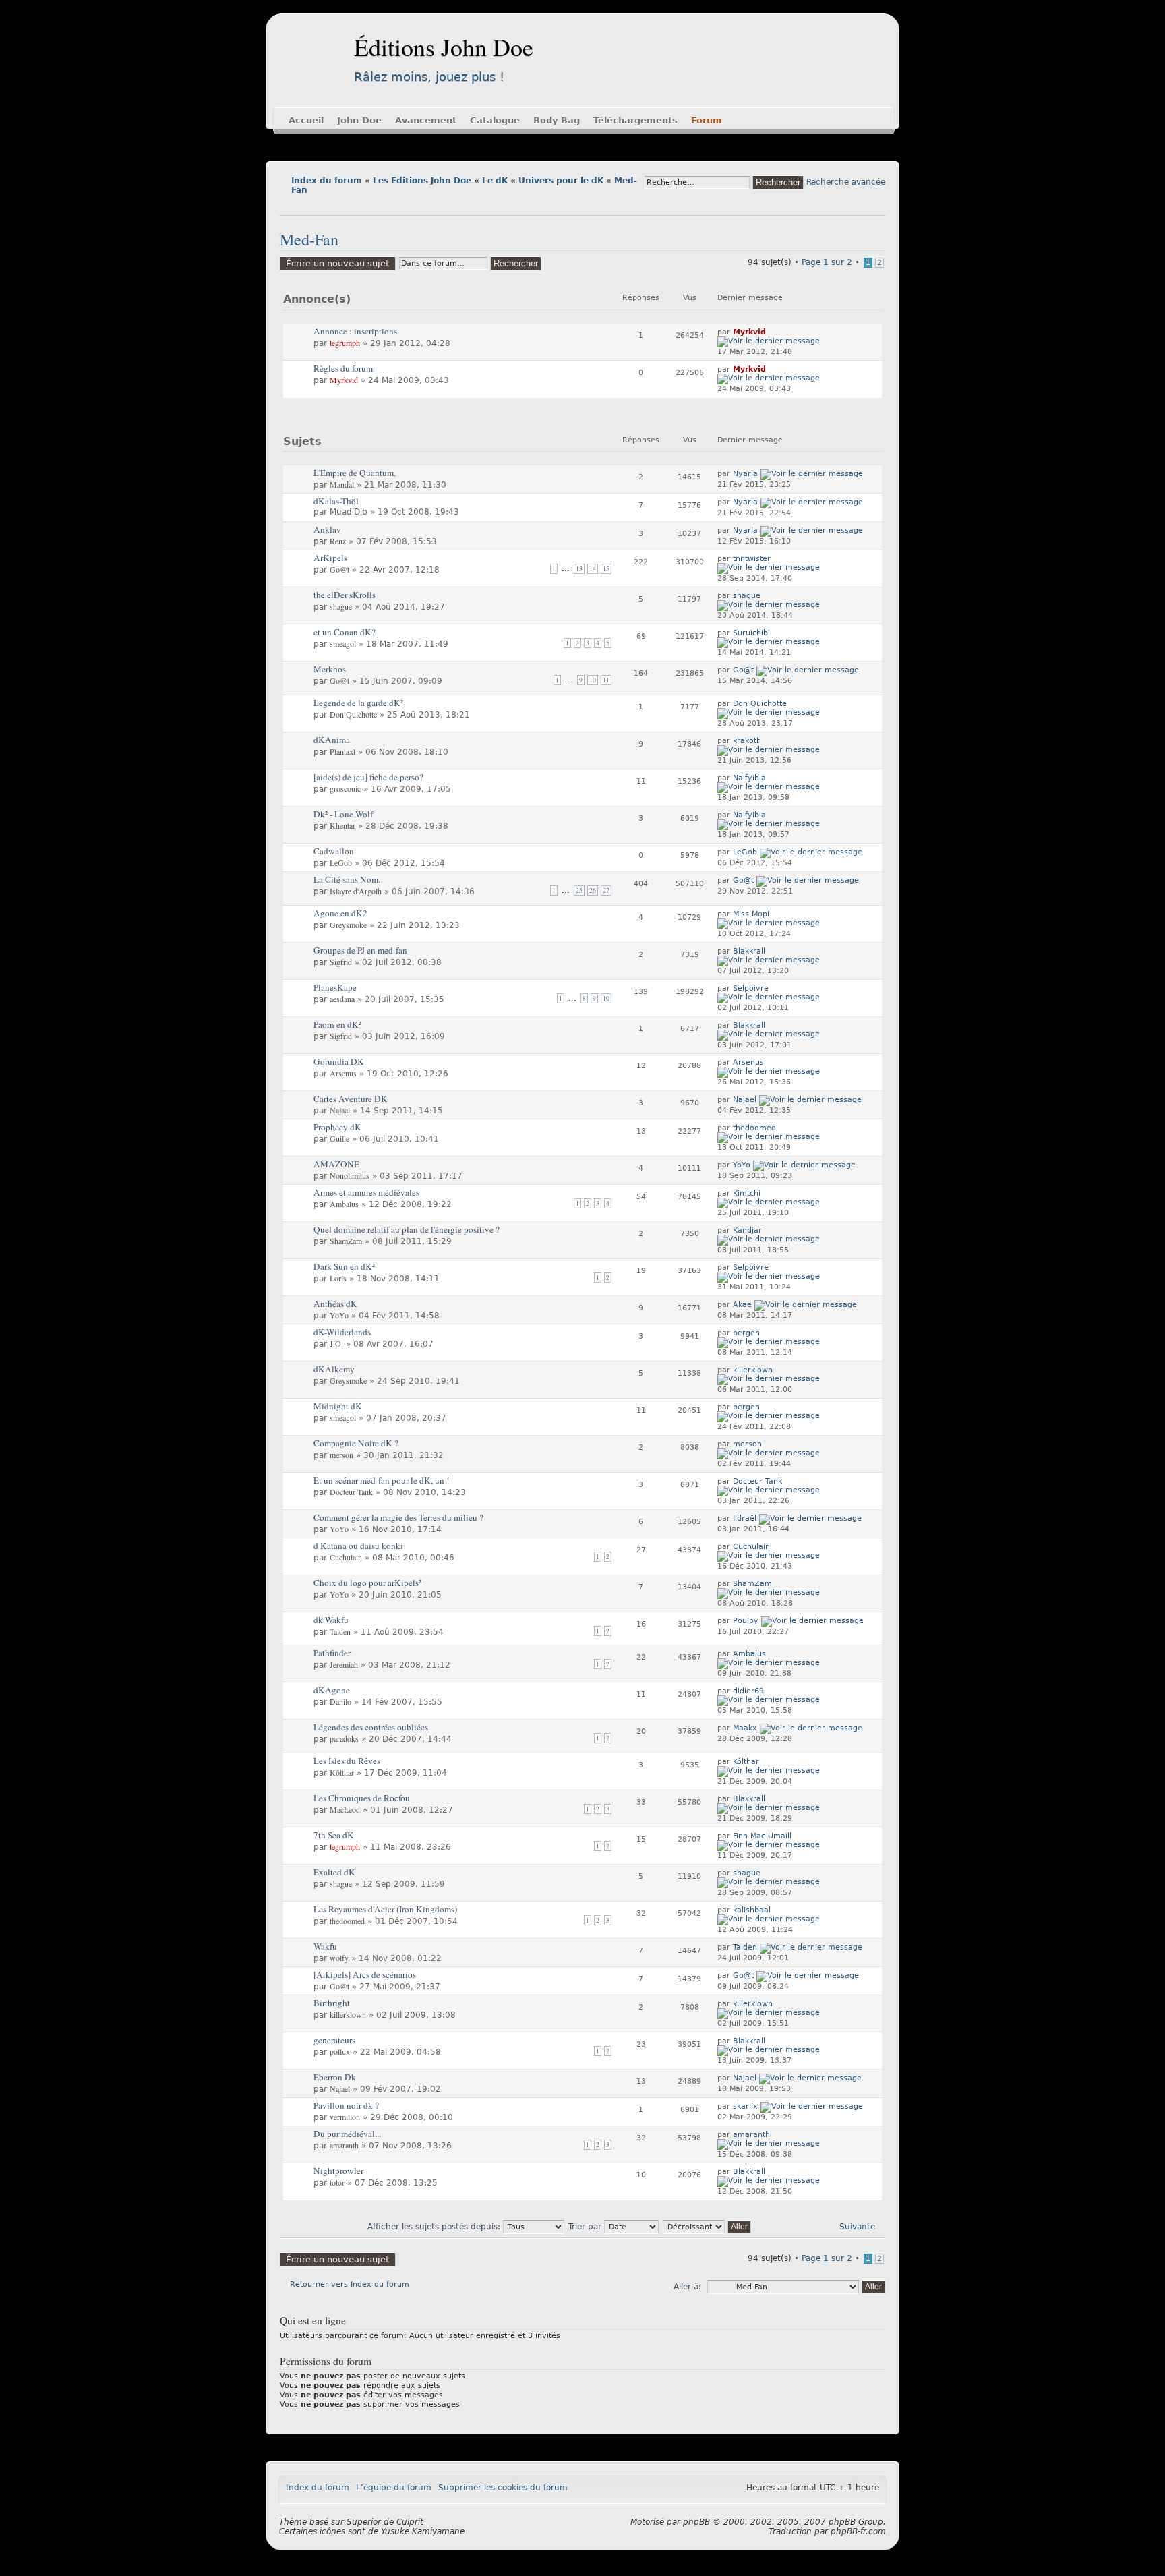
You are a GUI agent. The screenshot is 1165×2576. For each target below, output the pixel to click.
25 (579, 890)
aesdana (342, 999)
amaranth (344, 2145)
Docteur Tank (351, 1492)
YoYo (742, 1165)
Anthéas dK (335, 1304)
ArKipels (330, 558)
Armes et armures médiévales (366, 1192)
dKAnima (332, 740)
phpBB (696, 2522)
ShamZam (346, 1241)
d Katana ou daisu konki (358, 1546)
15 (606, 569)
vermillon (345, 2117)
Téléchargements (635, 120)
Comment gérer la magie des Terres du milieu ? (398, 1517)
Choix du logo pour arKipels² (367, 1583)
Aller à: (687, 2287)
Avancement (426, 120)
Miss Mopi (751, 914)
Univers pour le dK (561, 181)
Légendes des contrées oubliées (371, 1727)
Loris (338, 1278)
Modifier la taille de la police (290, 205)
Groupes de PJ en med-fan (360, 950)
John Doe (359, 120)
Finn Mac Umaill (762, 1836)
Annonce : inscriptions (355, 331)
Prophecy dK (337, 1127)
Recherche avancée (846, 182)
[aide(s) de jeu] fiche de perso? (368, 777)
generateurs (334, 2040)
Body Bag (557, 120)
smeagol (343, 643)
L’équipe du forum (394, 2488)
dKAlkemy (334, 1369)
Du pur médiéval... (347, 2134)
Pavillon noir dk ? (346, 2105)
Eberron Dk (335, 2077)
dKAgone (332, 1690)
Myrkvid (749, 332)
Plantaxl (342, 751)
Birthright (332, 2003)
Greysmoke (348, 925)
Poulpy (746, 1621)
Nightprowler (338, 2171)
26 (593, 890)
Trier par (586, 2227)
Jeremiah (344, 1664)
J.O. (336, 1343)
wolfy (339, 1958)
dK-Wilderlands (342, 1332)
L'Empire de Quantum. (355, 473)
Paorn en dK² (337, 1024)
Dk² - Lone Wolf (343, 814)
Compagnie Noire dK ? (356, 1443)
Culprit (410, 2522)
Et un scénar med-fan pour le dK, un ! (381, 1480)
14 (593, 569)
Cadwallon (334, 851)
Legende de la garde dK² (358, 703)
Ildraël (745, 1518)
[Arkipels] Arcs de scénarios (365, 1974)
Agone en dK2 (340, 913)
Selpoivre (751, 988)
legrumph (345, 343)
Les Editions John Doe (422, 181)
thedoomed (754, 1128)
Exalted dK (334, 1872)
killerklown (753, 1370)
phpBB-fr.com (858, 2531)
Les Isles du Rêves (347, 1761)
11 (606, 680)
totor (337, 2182)
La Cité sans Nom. (347, 879)
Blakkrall (749, 951)
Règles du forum (343, 368)
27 (606, 890)
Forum (707, 120)
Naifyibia (749, 778)
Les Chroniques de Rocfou (362, 1798)
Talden (340, 1631)
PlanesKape (335, 987)
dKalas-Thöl (336, 501)
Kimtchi (747, 1193)
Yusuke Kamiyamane (423, 2531)
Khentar (342, 825)
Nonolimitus (350, 1175)
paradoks (344, 1738)
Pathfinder (332, 1653)
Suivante (857, 2227)
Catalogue (495, 120)
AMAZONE (336, 1164)
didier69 (748, 1691)
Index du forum (327, 181)
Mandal (342, 484)
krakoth (747, 741)
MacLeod (345, 1809)
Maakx (745, 1728)
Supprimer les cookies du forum (503, 2488)
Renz (338, 541)
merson (341, 1455)
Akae (742, 1305)
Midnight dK (338, 1406)
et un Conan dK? (345, 632)
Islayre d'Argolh (356, 891)
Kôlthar (342, 1772)
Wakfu (325, 1946)
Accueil (306, 120)
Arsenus (343, 1073)
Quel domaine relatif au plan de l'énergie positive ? (407, 1229)
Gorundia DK (339, 1061)
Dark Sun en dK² (344, 1266)
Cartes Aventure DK (351, 1099)
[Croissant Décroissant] (708, 2227)
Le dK (495, 181)
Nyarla (745, 474)
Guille (339, 1138)
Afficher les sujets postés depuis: (435, 2227)
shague (341, 606)
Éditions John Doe (444, 47)
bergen (746, 1333)
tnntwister (752, 559)
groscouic (345, 788)
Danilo (340, 1701)
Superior (364, 2522)
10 (593, 680)
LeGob (341, 862)
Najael (340, 1110)
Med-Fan (309, 239)
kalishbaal (752, 1910)
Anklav (327, 529)
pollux (340, 2051)
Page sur (827, 262)
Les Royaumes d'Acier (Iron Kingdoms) (385, 1909)
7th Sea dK (334, 1835)
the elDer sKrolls (345, 595)
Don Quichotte (353, 714)
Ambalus (344, 1204)
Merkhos (330, 669)
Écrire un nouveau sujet (337, 263)
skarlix (745, 2106)
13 (579, 569)
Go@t (339, 569)
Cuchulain (346, 1557)
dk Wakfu (331, 1620)
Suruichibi (751, 633)
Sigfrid (341, 962)
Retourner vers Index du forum (350, 2284)
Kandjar (747, 1230)
